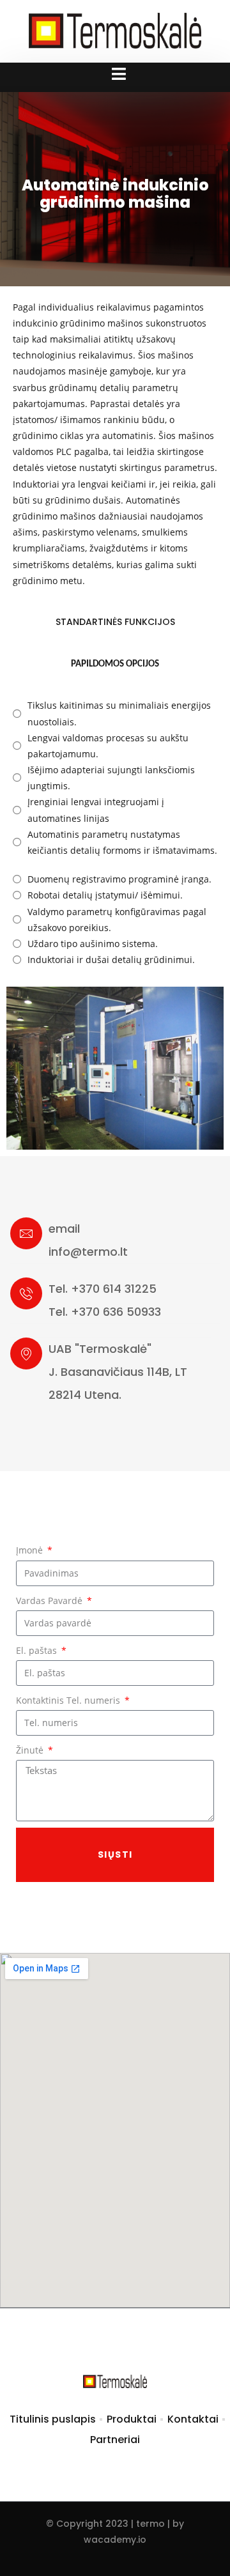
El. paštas (38, 1650)
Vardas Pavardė (50, 1600)
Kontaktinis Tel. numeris (69, 1700)
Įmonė (31, 1550)
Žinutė (31, 1750)
